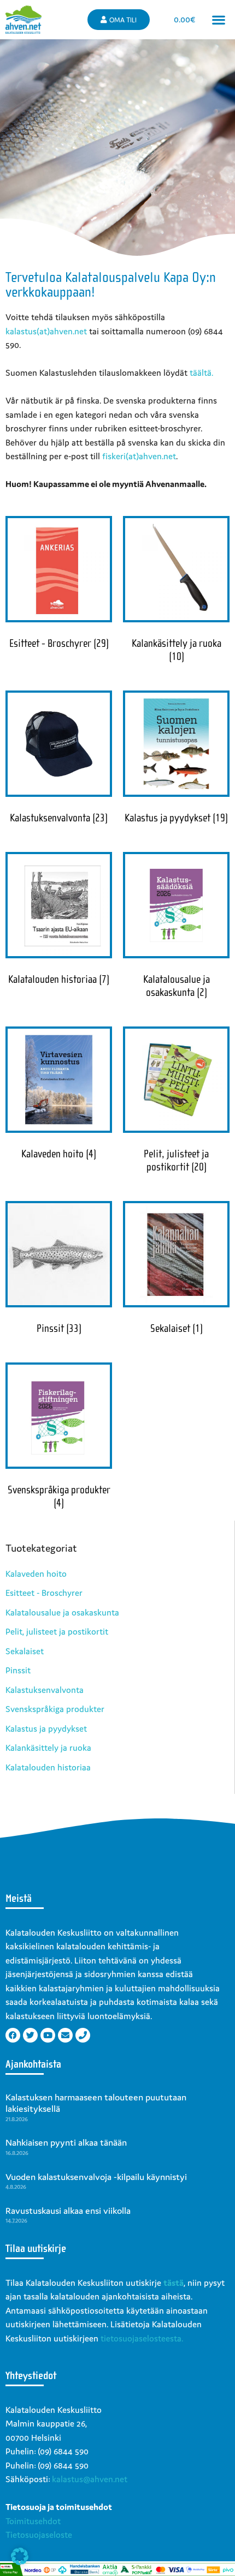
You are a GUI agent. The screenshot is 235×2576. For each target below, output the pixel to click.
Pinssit (18, 1670)
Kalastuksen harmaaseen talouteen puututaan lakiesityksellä (96, 2103)
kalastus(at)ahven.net (46, 331)
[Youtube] (48, 2035)
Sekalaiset (25, 1651)
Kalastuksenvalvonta (45, 1690)
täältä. (201, 373)
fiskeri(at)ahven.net (139, 456)
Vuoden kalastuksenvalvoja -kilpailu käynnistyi (96, 2177)
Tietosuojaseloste (39, 2535)
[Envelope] (65, 2035)
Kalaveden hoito (36, 1574)
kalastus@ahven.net (90, 2479)
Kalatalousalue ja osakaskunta (62, 1612)
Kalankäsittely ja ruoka (48, 1748)
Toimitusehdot (33, 2521)
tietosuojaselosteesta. (142, 2338)
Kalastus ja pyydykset (46, 1728)
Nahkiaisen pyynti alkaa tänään (66, 2142)
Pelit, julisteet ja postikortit (57, 1631)
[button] (219, 20)
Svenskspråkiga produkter (55, 1709)
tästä (174, 2283)
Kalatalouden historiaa (48, 1767)
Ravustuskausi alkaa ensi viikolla (68, 2211)
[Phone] (83, 2035)
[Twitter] (30, 2035)
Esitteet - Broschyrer (44, 1593)
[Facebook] (13, 2035)
